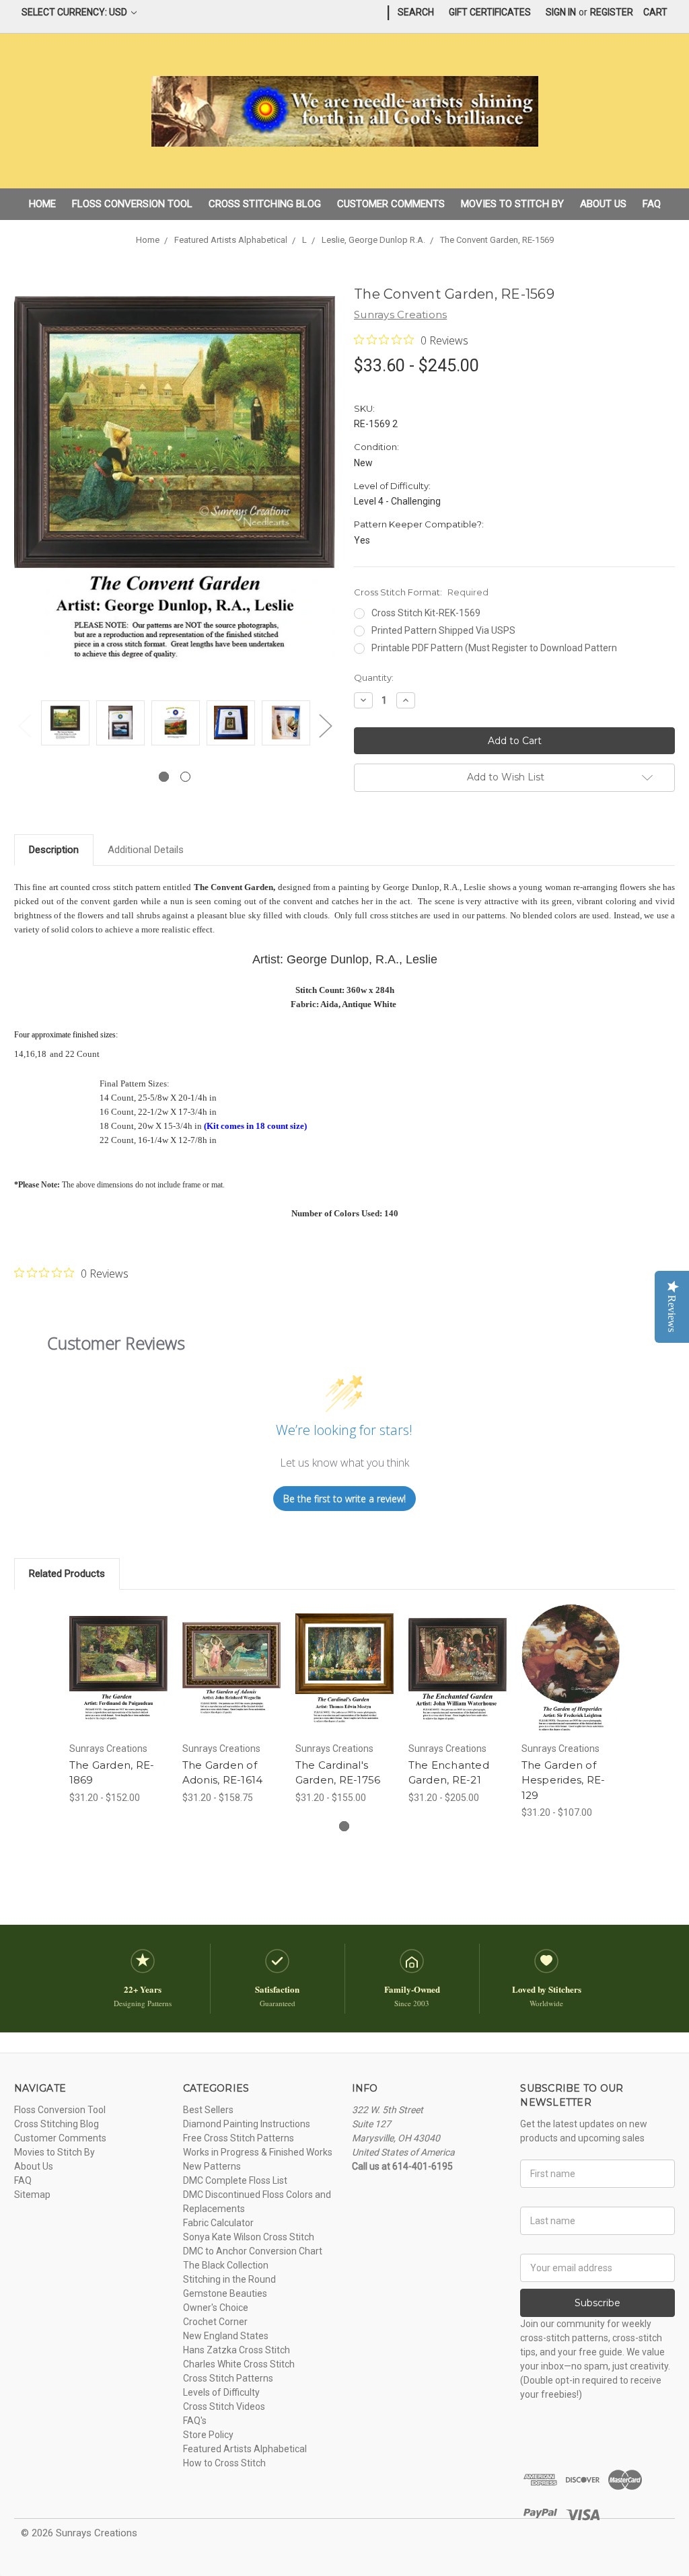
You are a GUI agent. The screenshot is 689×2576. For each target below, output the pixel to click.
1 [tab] (164, 777)
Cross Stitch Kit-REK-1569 (426, 613)
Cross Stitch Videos (224, 2406)
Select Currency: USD (75, 12)
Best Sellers (208, 2110)
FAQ (652, 204)
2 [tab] (185, 777)
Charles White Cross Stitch (239, 2364)
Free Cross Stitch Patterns (239, 2138)
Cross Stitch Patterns (228, 2378)
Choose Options (118, 1681)
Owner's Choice (216, 2308)
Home (42, 204)
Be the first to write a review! (344, 1499)
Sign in (561, 12)
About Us (603, 204)
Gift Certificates (490, 12)
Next (325, 726)
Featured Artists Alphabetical (245, 2449)
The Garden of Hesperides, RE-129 (564, 1780)
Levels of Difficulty (221, 2392)
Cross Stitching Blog (265, 204)
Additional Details (146, 850)
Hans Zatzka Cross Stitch (237, 2350)
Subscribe (597, 2303)
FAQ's (195, 2421)
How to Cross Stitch (224, 2463)
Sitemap (32, 2195)
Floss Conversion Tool (132, 204)
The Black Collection (226, 2265)
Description (54, 850)
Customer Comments (391, 204)
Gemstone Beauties (225, 2293)
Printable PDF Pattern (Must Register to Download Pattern (494, 648)
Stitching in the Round (229, 2279)
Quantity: (374, 677)
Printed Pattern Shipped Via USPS (443, 630)
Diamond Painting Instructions (247, 2124)
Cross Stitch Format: (421, 592)
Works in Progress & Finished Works (258, 2152)
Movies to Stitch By (512, 204)
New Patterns (212, 2166)
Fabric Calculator (218, 2223)
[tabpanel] (65, 725)
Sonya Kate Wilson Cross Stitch (249, 2237)
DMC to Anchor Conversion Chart (253, 2251)
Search (416, 12)
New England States (226, 2336)
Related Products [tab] (67, 1574)
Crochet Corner (215, 2322)
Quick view (118, 1652)
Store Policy (208, 2435)
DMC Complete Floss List (235, 2180)
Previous (24, 726)
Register (612, 12)
